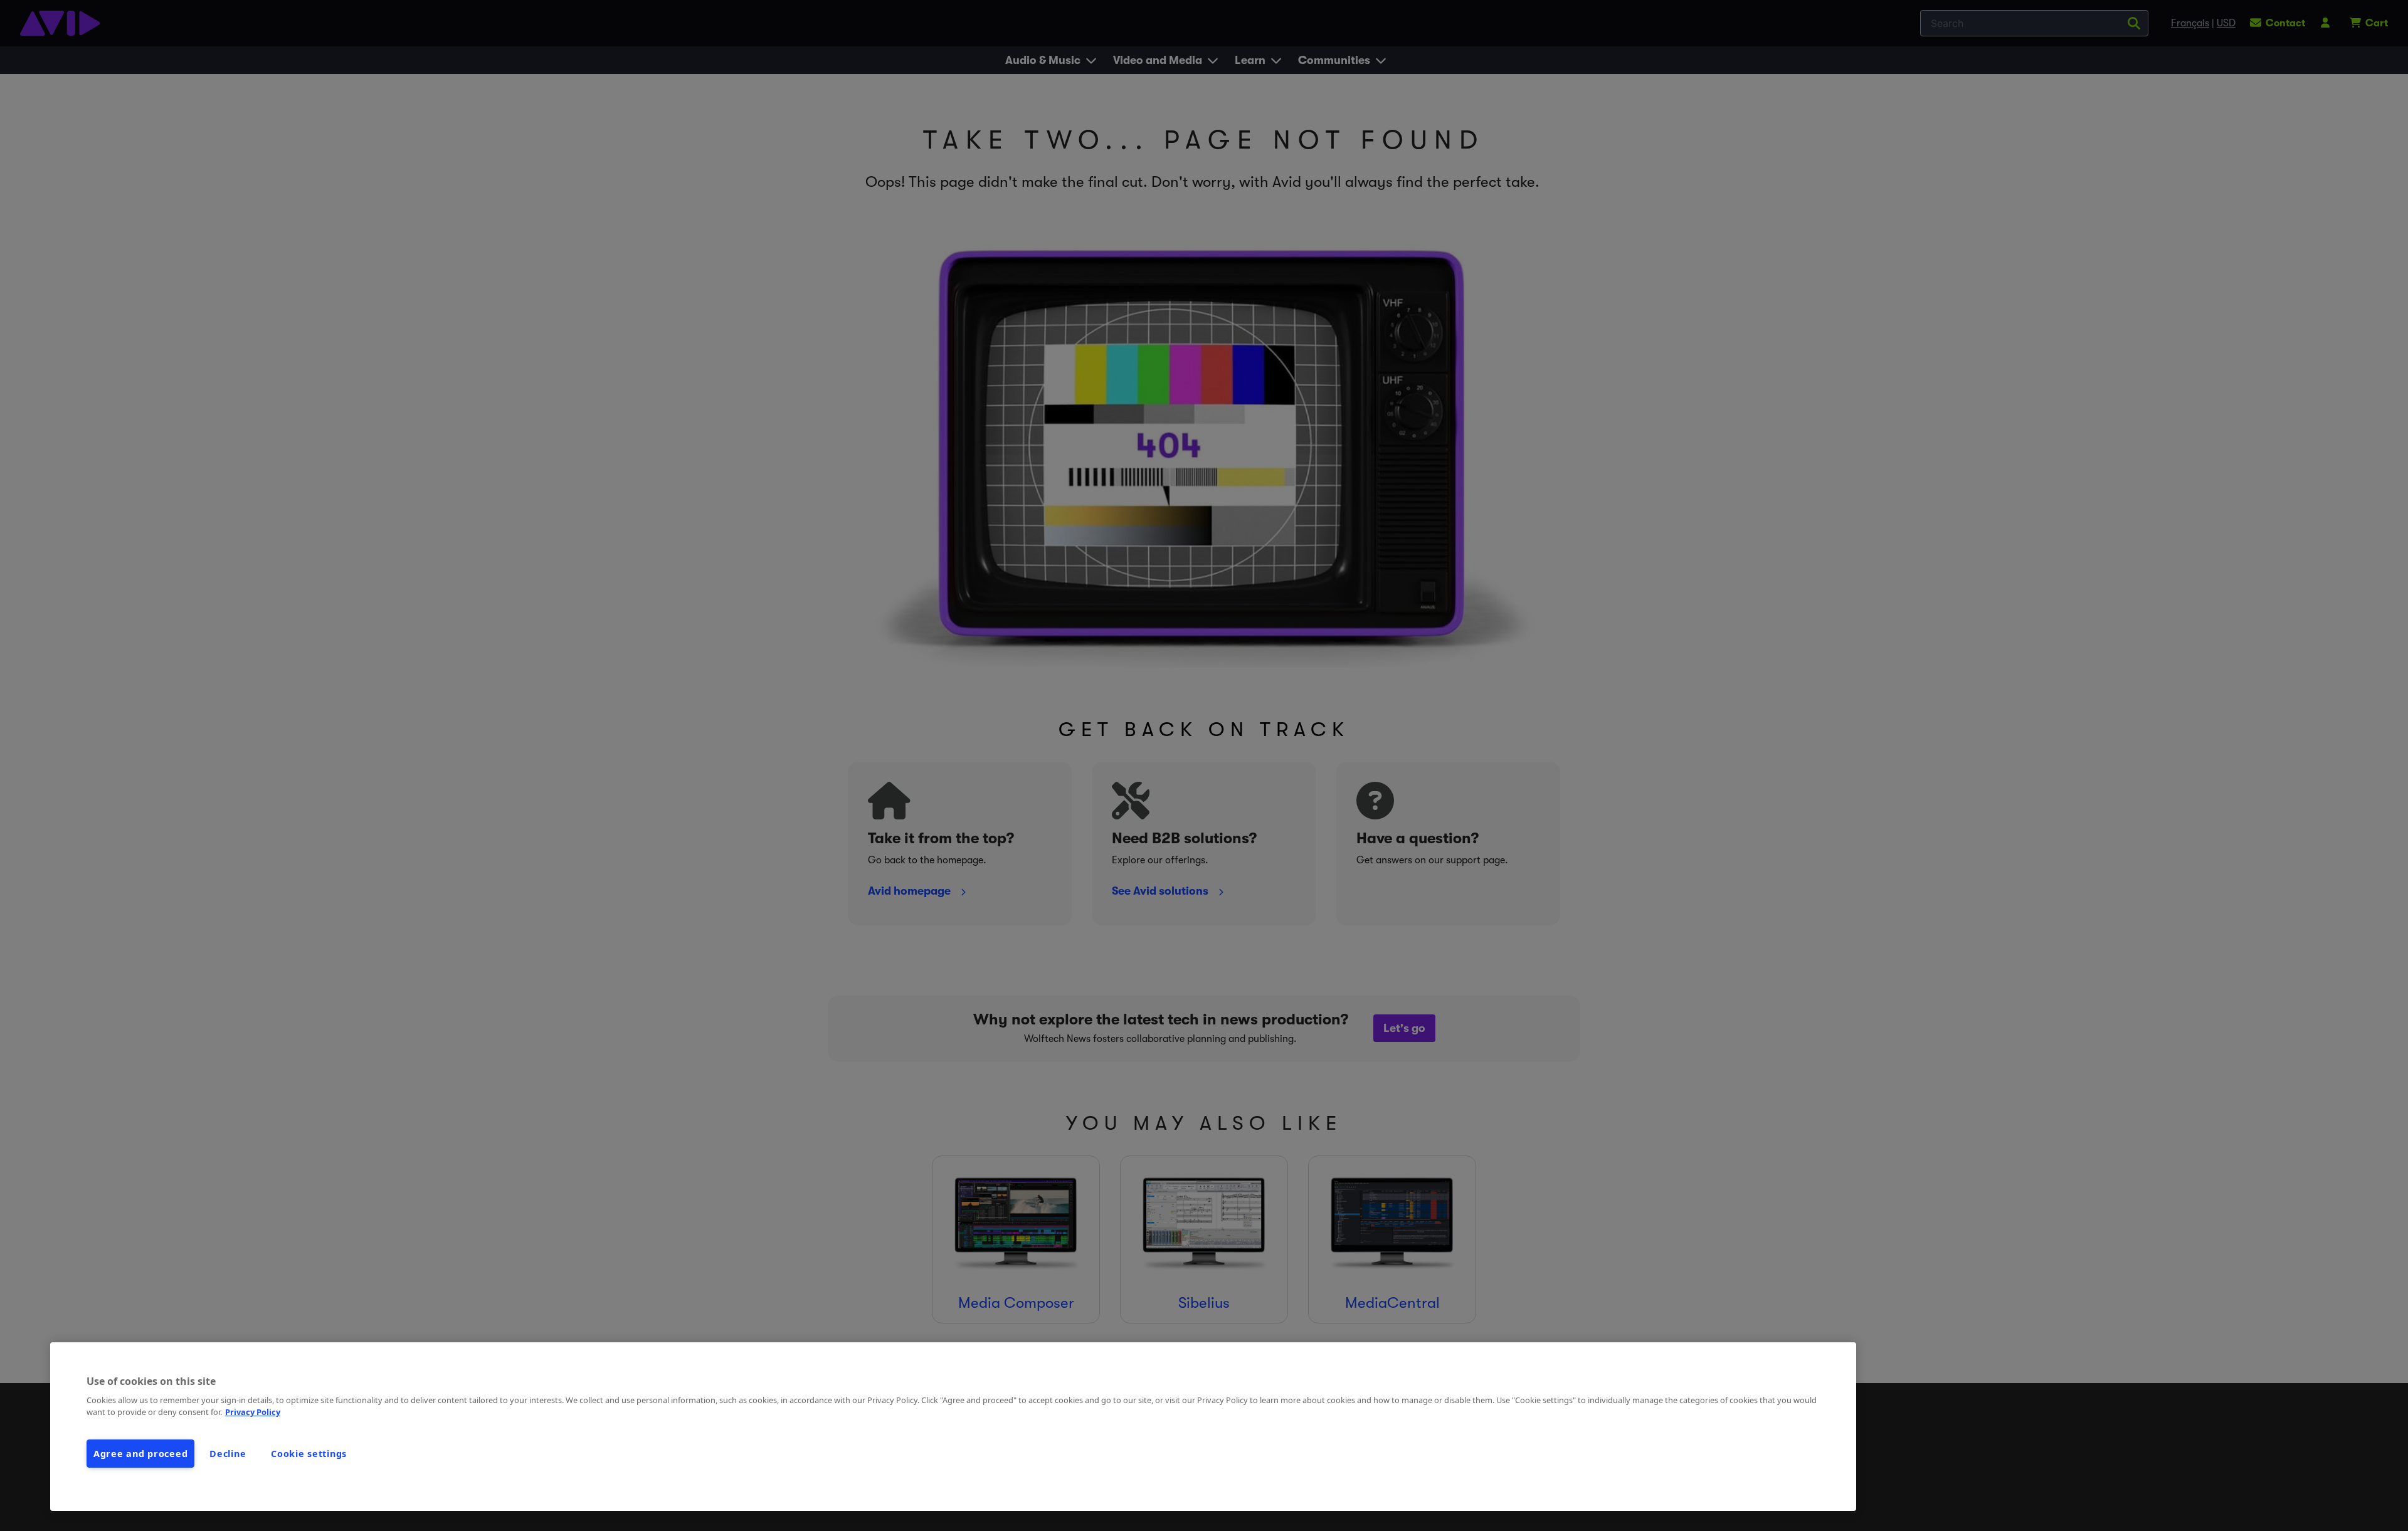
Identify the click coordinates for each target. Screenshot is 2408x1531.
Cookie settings (309, 1454)
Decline (228, 1454)
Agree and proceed (140, 1454)
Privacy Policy (253, 1412)
